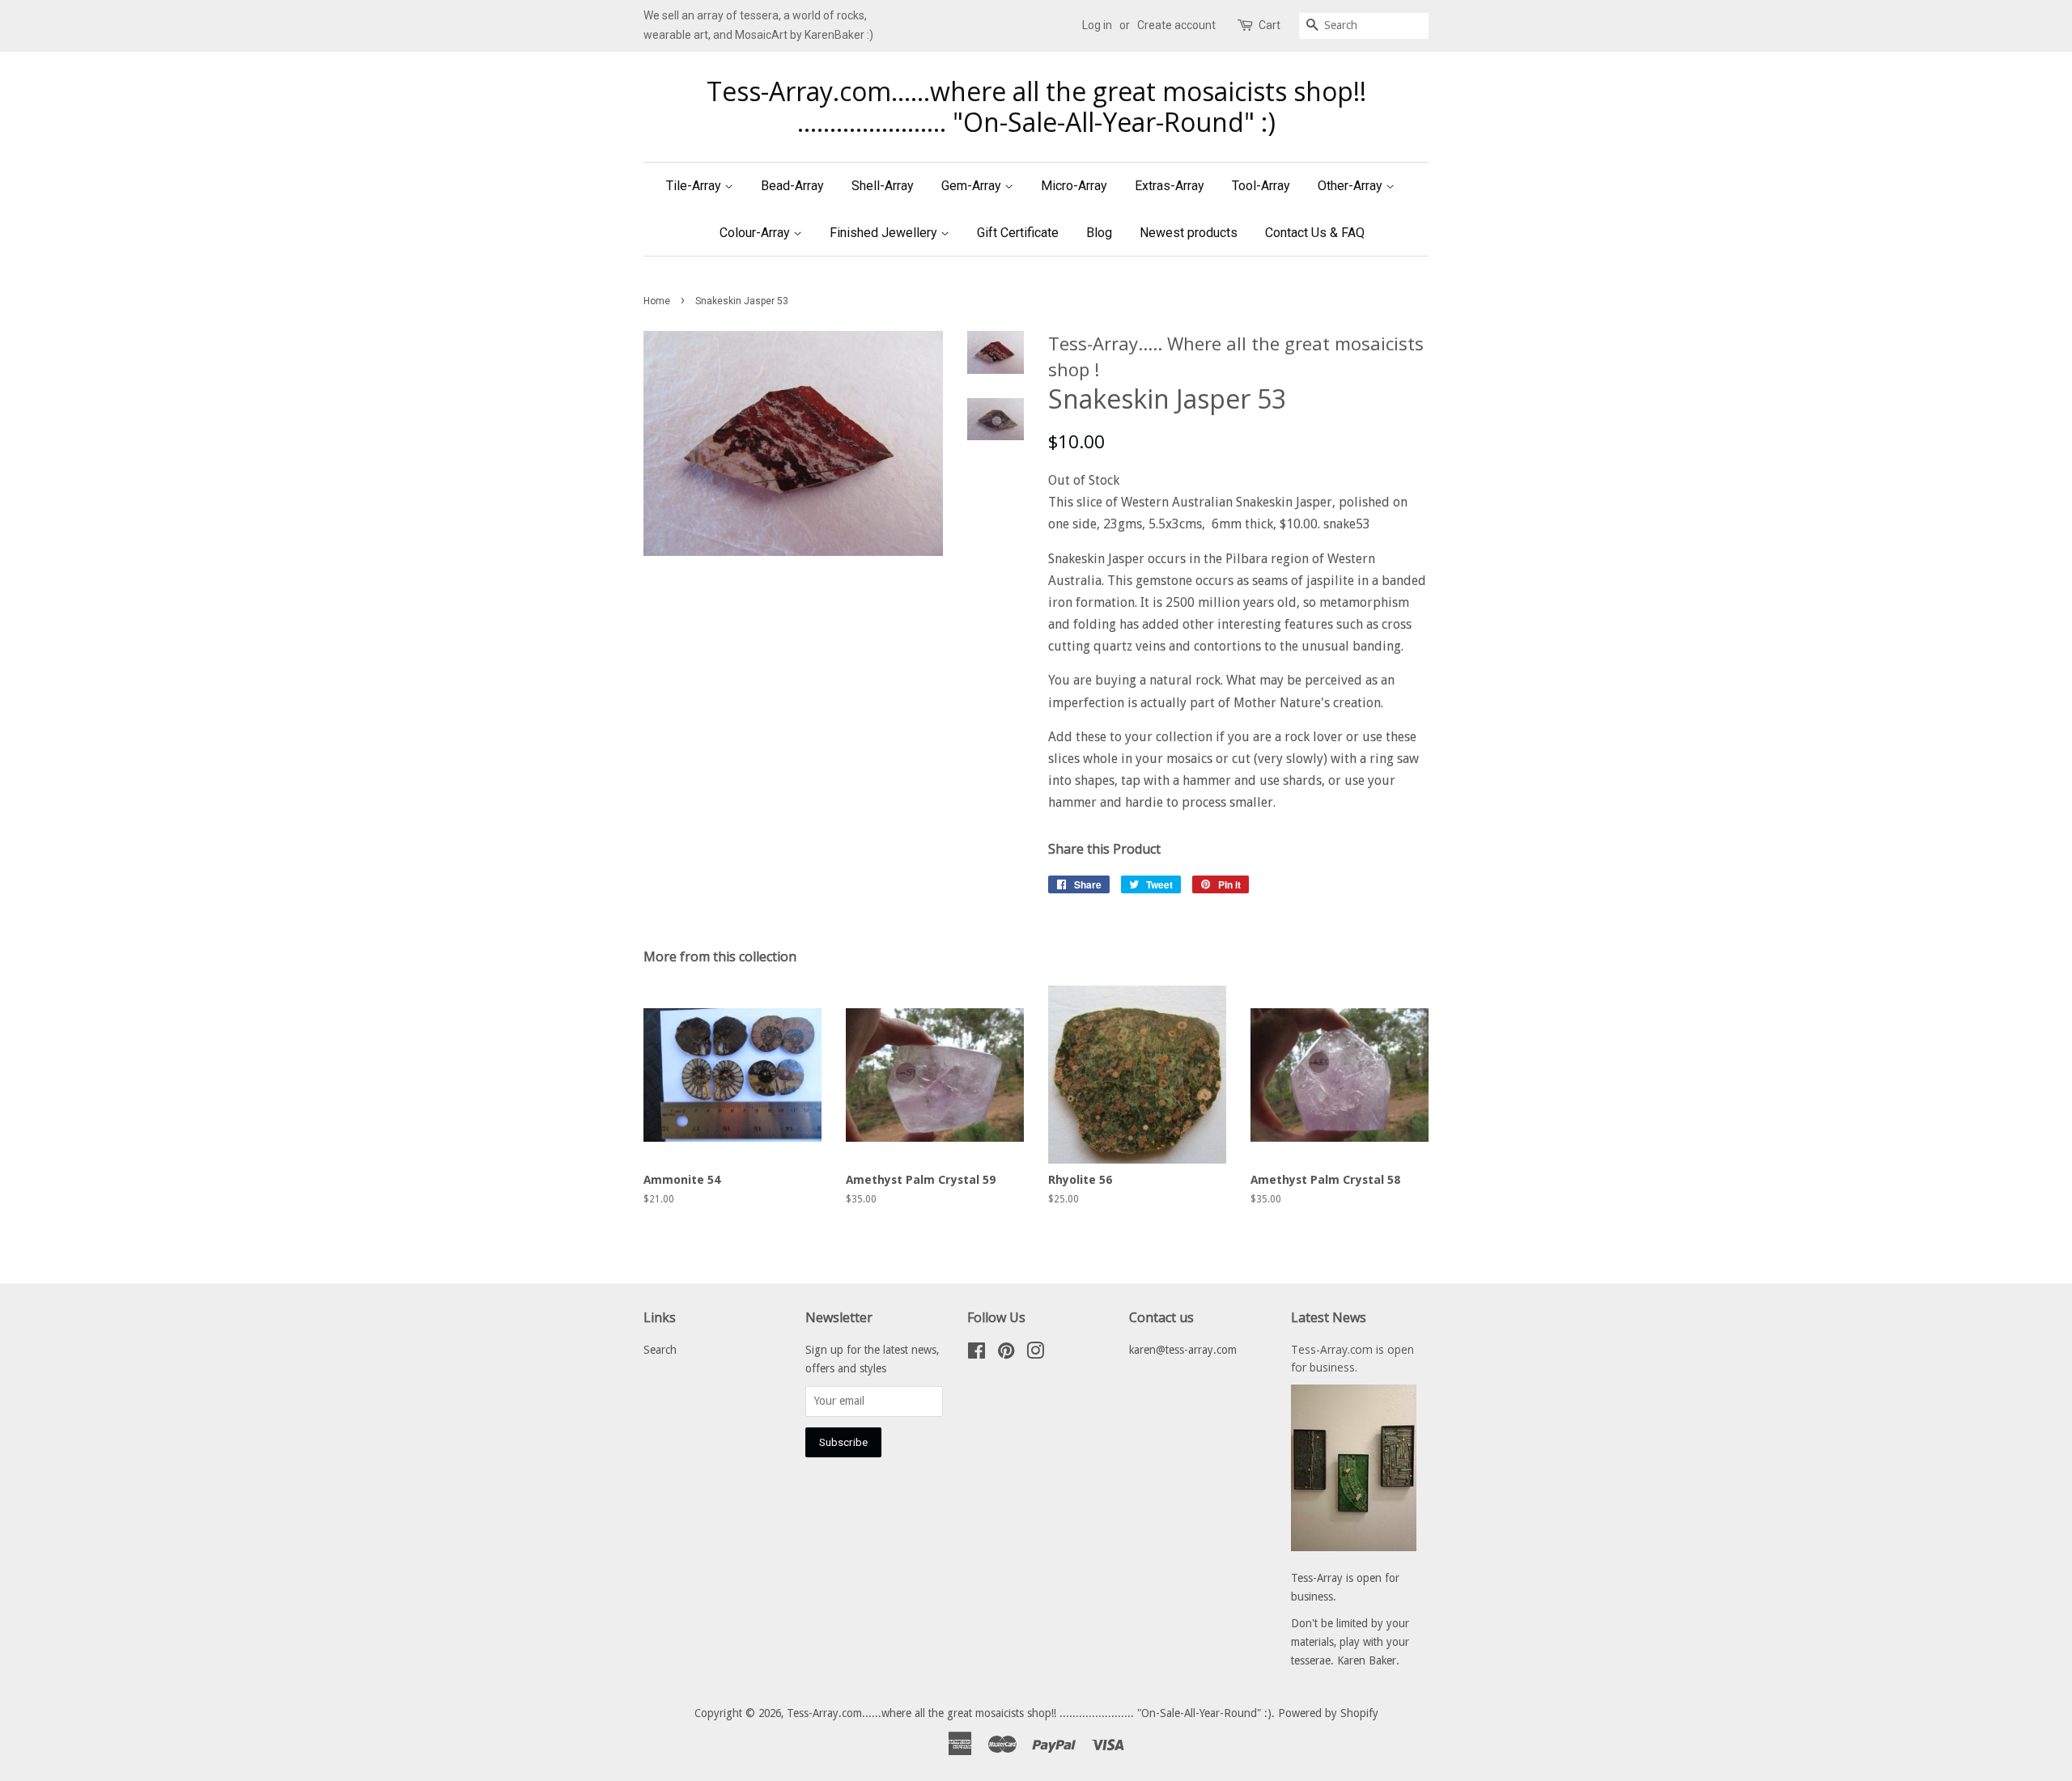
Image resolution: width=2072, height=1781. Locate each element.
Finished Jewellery (885, 233)
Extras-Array (1170, 186)
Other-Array (1352, 186)
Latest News (1329, 1317)
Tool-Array (1261, 186)
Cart (1270, 25)
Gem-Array (973, 186)
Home (657, 301)
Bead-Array (792, 186)
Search (660, 1350)
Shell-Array (883, 186)
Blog (1099, 233)
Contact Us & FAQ (1315, 233)
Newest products (1189, 233)
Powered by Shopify (1328, 1713)
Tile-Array (695, 186)
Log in (1097, 25)
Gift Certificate (1018, 233)
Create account (1176, 25)
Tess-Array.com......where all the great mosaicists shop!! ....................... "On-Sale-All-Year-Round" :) (1036, 107)
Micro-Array (1074, 186)
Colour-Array (756, 233)
